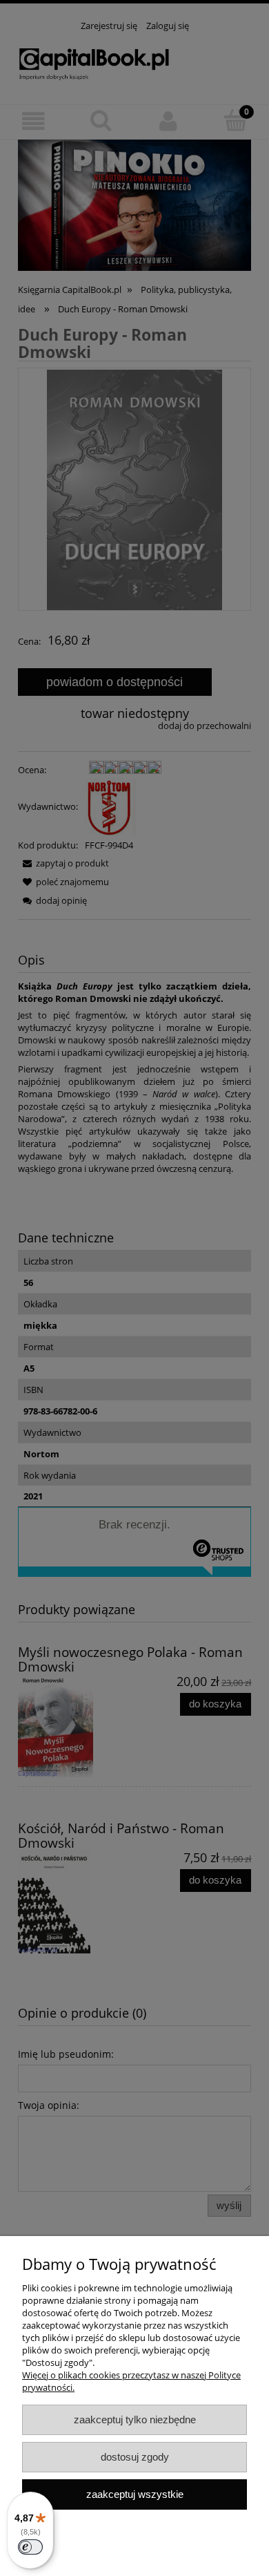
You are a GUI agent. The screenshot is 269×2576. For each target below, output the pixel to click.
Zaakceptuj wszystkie (135, 2494)
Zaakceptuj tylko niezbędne (135, 2419)
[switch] (30, 2547)
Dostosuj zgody (135, 2457)
